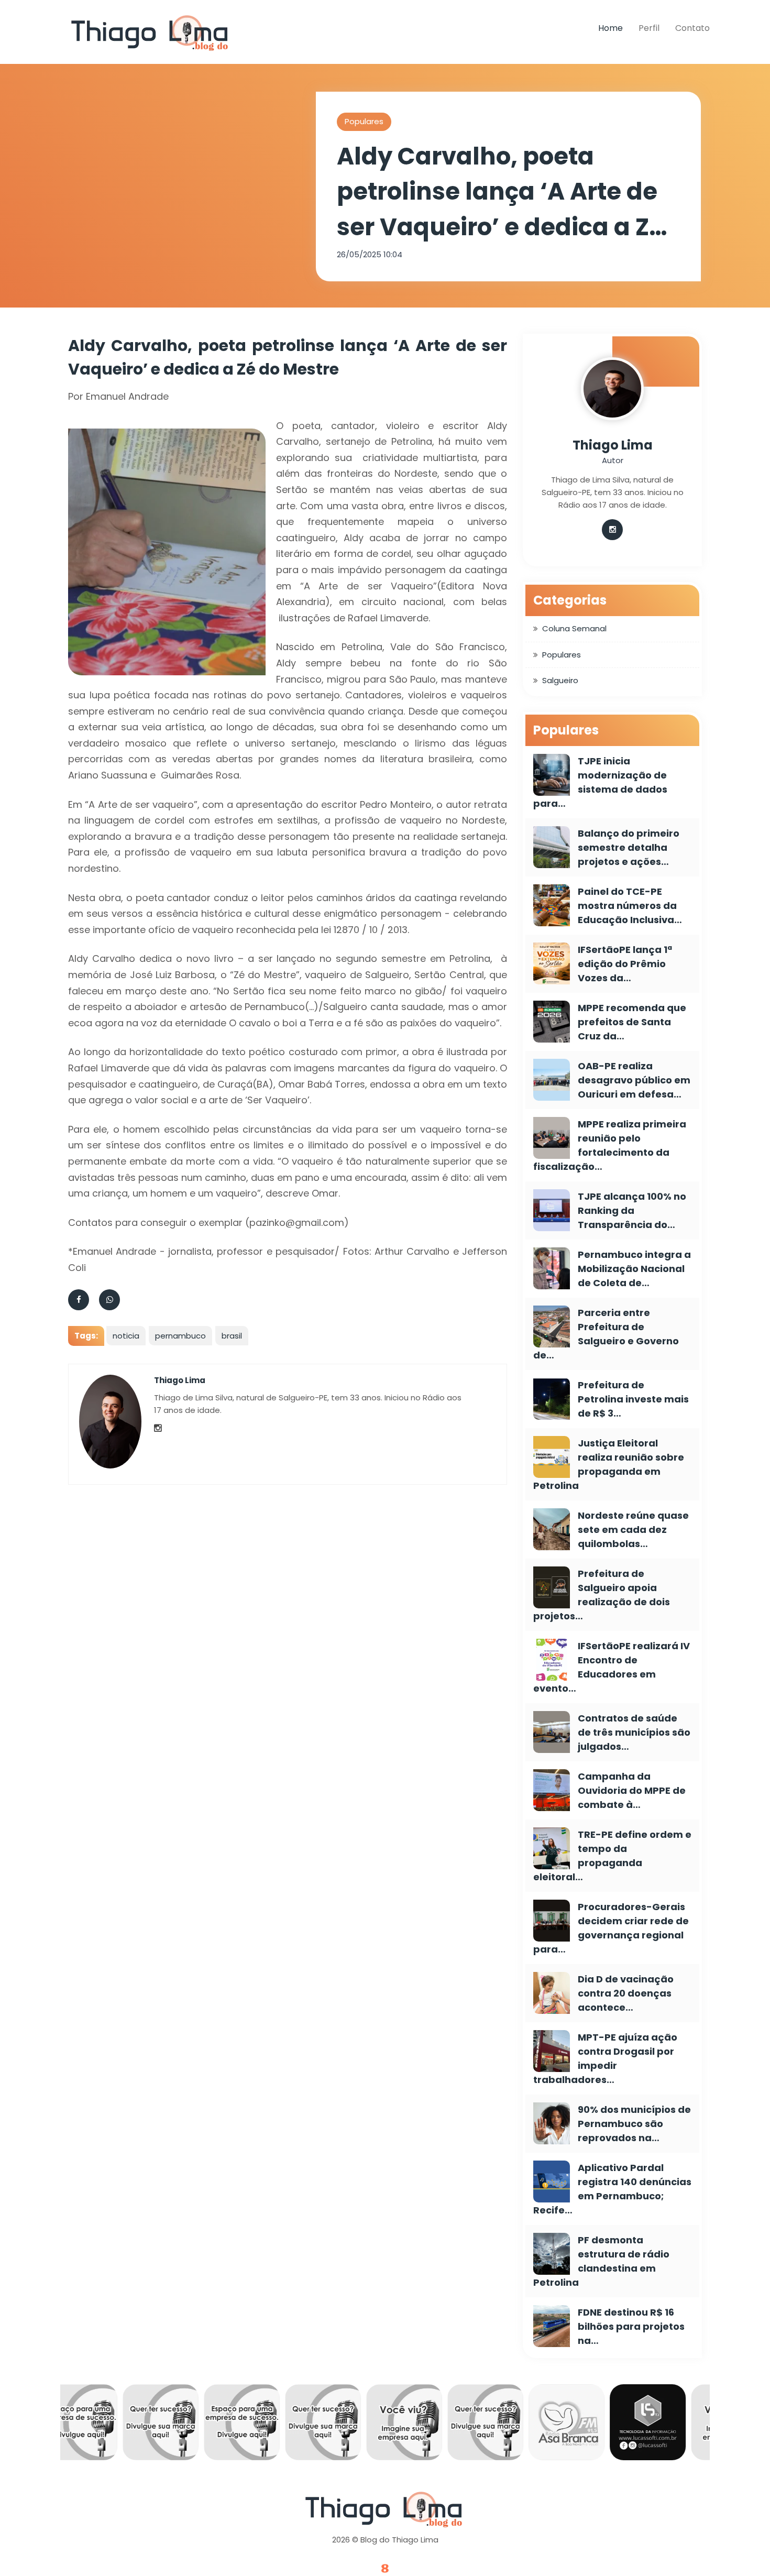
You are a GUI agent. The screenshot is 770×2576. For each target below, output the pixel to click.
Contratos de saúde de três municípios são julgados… (634, 1732)
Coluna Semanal (574, 628)
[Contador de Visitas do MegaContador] (385, 2569)
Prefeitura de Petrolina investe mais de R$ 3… (633, 1399)
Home (610, 28)
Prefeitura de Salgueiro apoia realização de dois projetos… (602, 1595)
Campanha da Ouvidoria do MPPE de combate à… (632, 1790)
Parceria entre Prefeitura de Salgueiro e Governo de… (606, 1334)
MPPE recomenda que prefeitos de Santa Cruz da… (632, 1022)
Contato (692, 28)
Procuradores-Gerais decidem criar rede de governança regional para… (611, 1928)
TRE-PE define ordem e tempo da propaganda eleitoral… (612, 1856)
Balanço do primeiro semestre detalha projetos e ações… (629, 847)
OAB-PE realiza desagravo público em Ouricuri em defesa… (634, 1080)
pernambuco (180, 1336)
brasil (232, 1336)
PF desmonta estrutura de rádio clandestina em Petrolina (601, 2261)
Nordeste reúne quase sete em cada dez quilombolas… (633, 1530)
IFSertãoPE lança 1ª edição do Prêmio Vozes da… (625, 964)
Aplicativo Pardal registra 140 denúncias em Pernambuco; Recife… (612, 2189)
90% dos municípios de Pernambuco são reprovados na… (634, 2124)
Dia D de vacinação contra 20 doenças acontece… (626, 1993)
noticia (126, 1336)
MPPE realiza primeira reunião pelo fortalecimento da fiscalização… (610, 1145)
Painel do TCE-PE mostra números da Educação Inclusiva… (630, 906)
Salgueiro (560, 680)
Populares (364, 121)
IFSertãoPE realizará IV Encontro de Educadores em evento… (612, 1667)
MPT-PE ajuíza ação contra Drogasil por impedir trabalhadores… (605, 2058)
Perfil (649, 28)
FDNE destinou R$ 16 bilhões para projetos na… (631, 2326)
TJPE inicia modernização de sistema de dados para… (600, 782)
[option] (111, 2425)
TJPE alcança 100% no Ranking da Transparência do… (632, 1210)
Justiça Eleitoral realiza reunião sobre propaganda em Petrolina (609, 1464)
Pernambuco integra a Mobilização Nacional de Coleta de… (634, 1269)
